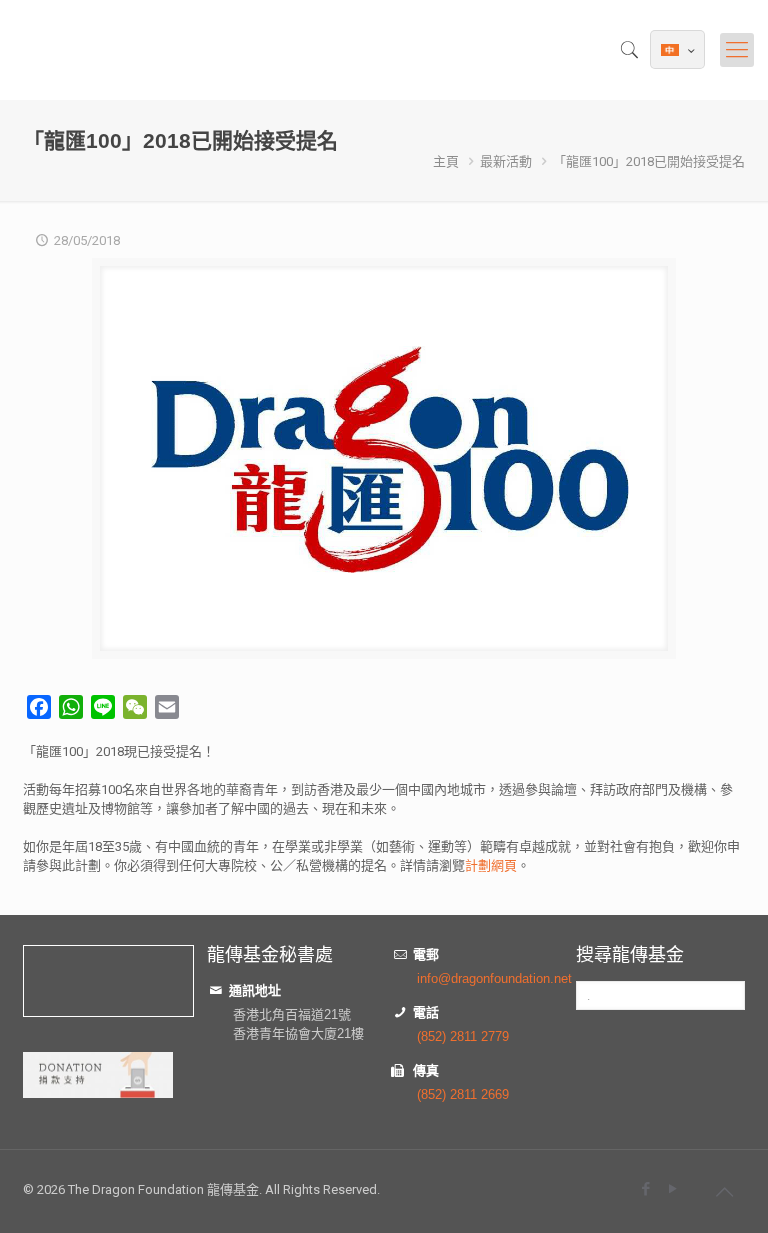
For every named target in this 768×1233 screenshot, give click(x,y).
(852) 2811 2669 (463, 1094)
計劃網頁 (491, 865)
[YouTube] (672, 1188)
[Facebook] (645, 1188)
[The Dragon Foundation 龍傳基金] (31, 50)
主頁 (446, 161)
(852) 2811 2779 (463, 1036)
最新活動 (506, 161)
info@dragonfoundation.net (494, 978)
